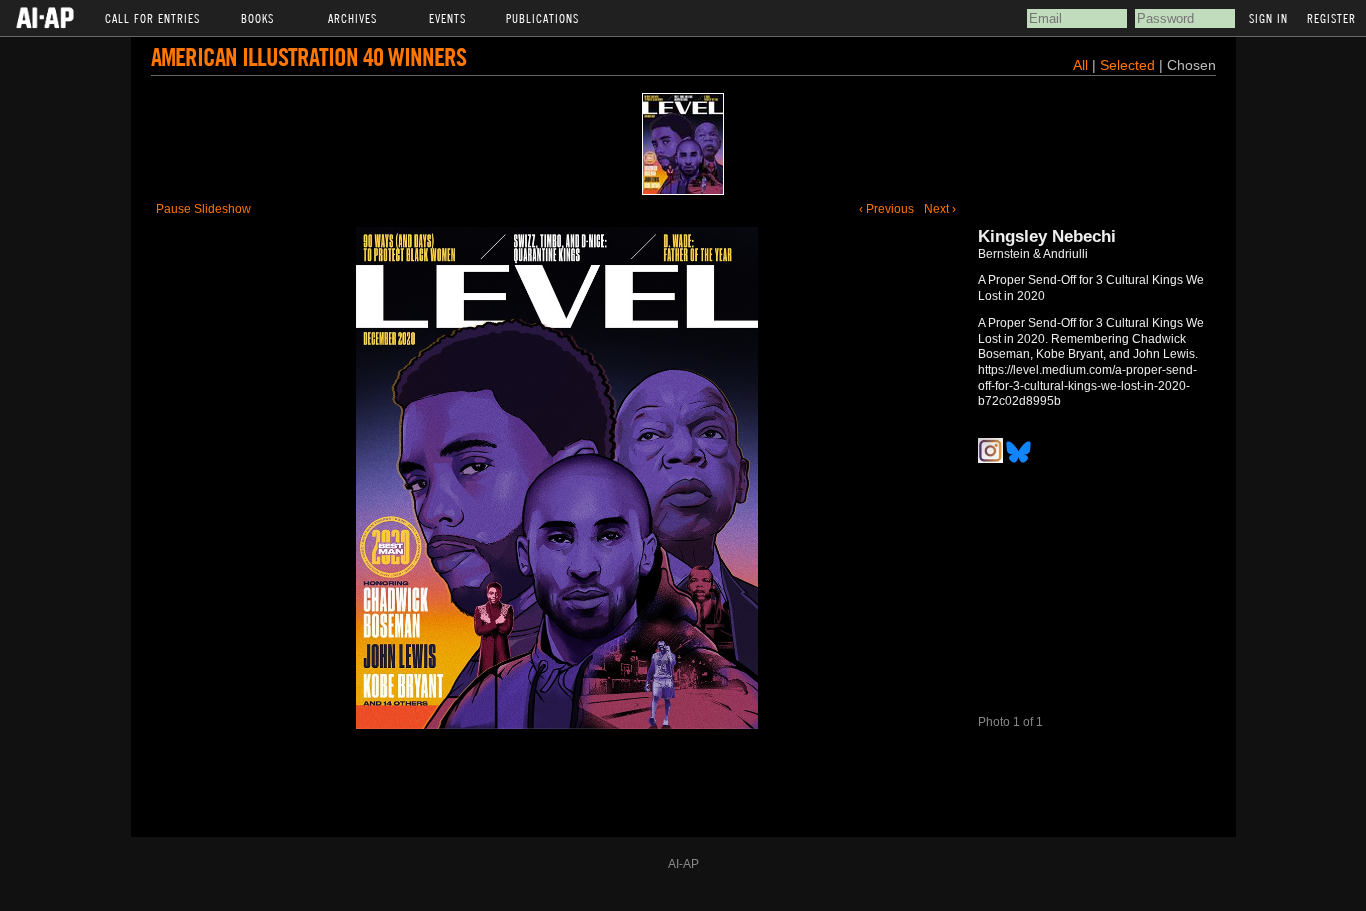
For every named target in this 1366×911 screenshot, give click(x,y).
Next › (940, 209)
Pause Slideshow (203, 209)
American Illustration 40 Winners (308, 56)
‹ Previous (886, 209)
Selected (1129, 65)
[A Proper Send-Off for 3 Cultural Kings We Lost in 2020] (683, 144)
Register (1331, 18)
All (1080, 65)
